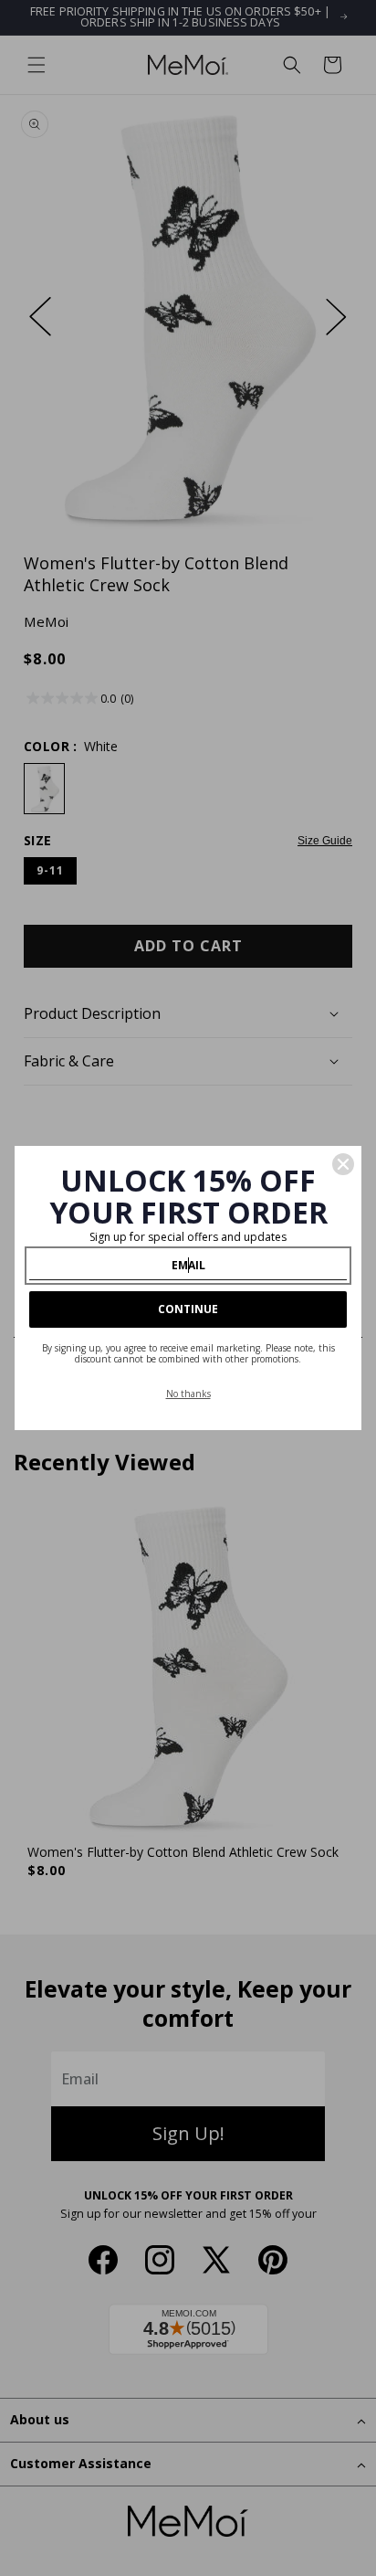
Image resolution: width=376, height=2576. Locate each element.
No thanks (188, 1394)
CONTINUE (188, 1309)
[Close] (343, 1164)
